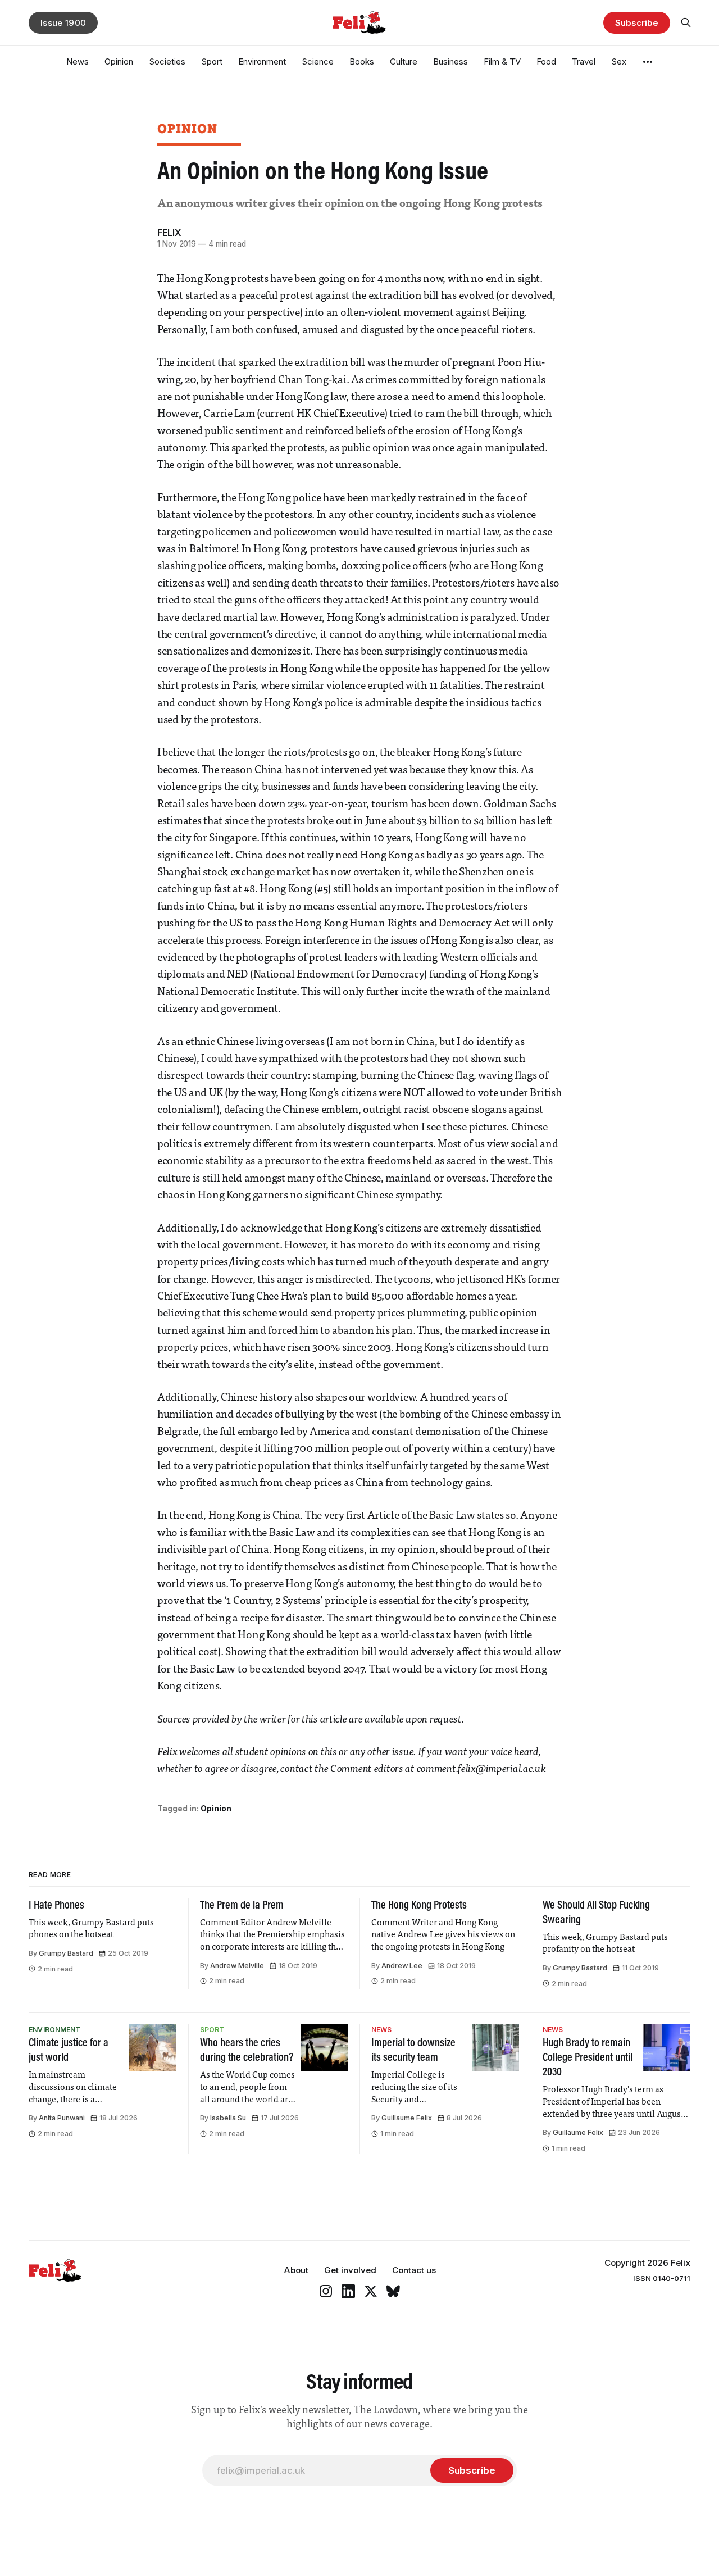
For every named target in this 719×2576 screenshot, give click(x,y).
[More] (648, 62)
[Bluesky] (393, 2291)
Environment (262, 62)
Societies (167, 62)
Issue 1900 (63, 23)
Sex (619, 62)
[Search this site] (686, 22)
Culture (404, 62)
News (78, 62)
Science (318, 62)
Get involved (350, 2270)
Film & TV (502, 62)
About (296, 2270)
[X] (371, 2291)
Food (546, 62)
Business (450, 62)
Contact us (414, 2270)
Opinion (119, 62)
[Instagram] (326, 2291)
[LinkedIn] (348, 2291)
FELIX (169, 233)
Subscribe (636, 23)
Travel (584, 62)
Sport (212, 62)
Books (362, 62)
